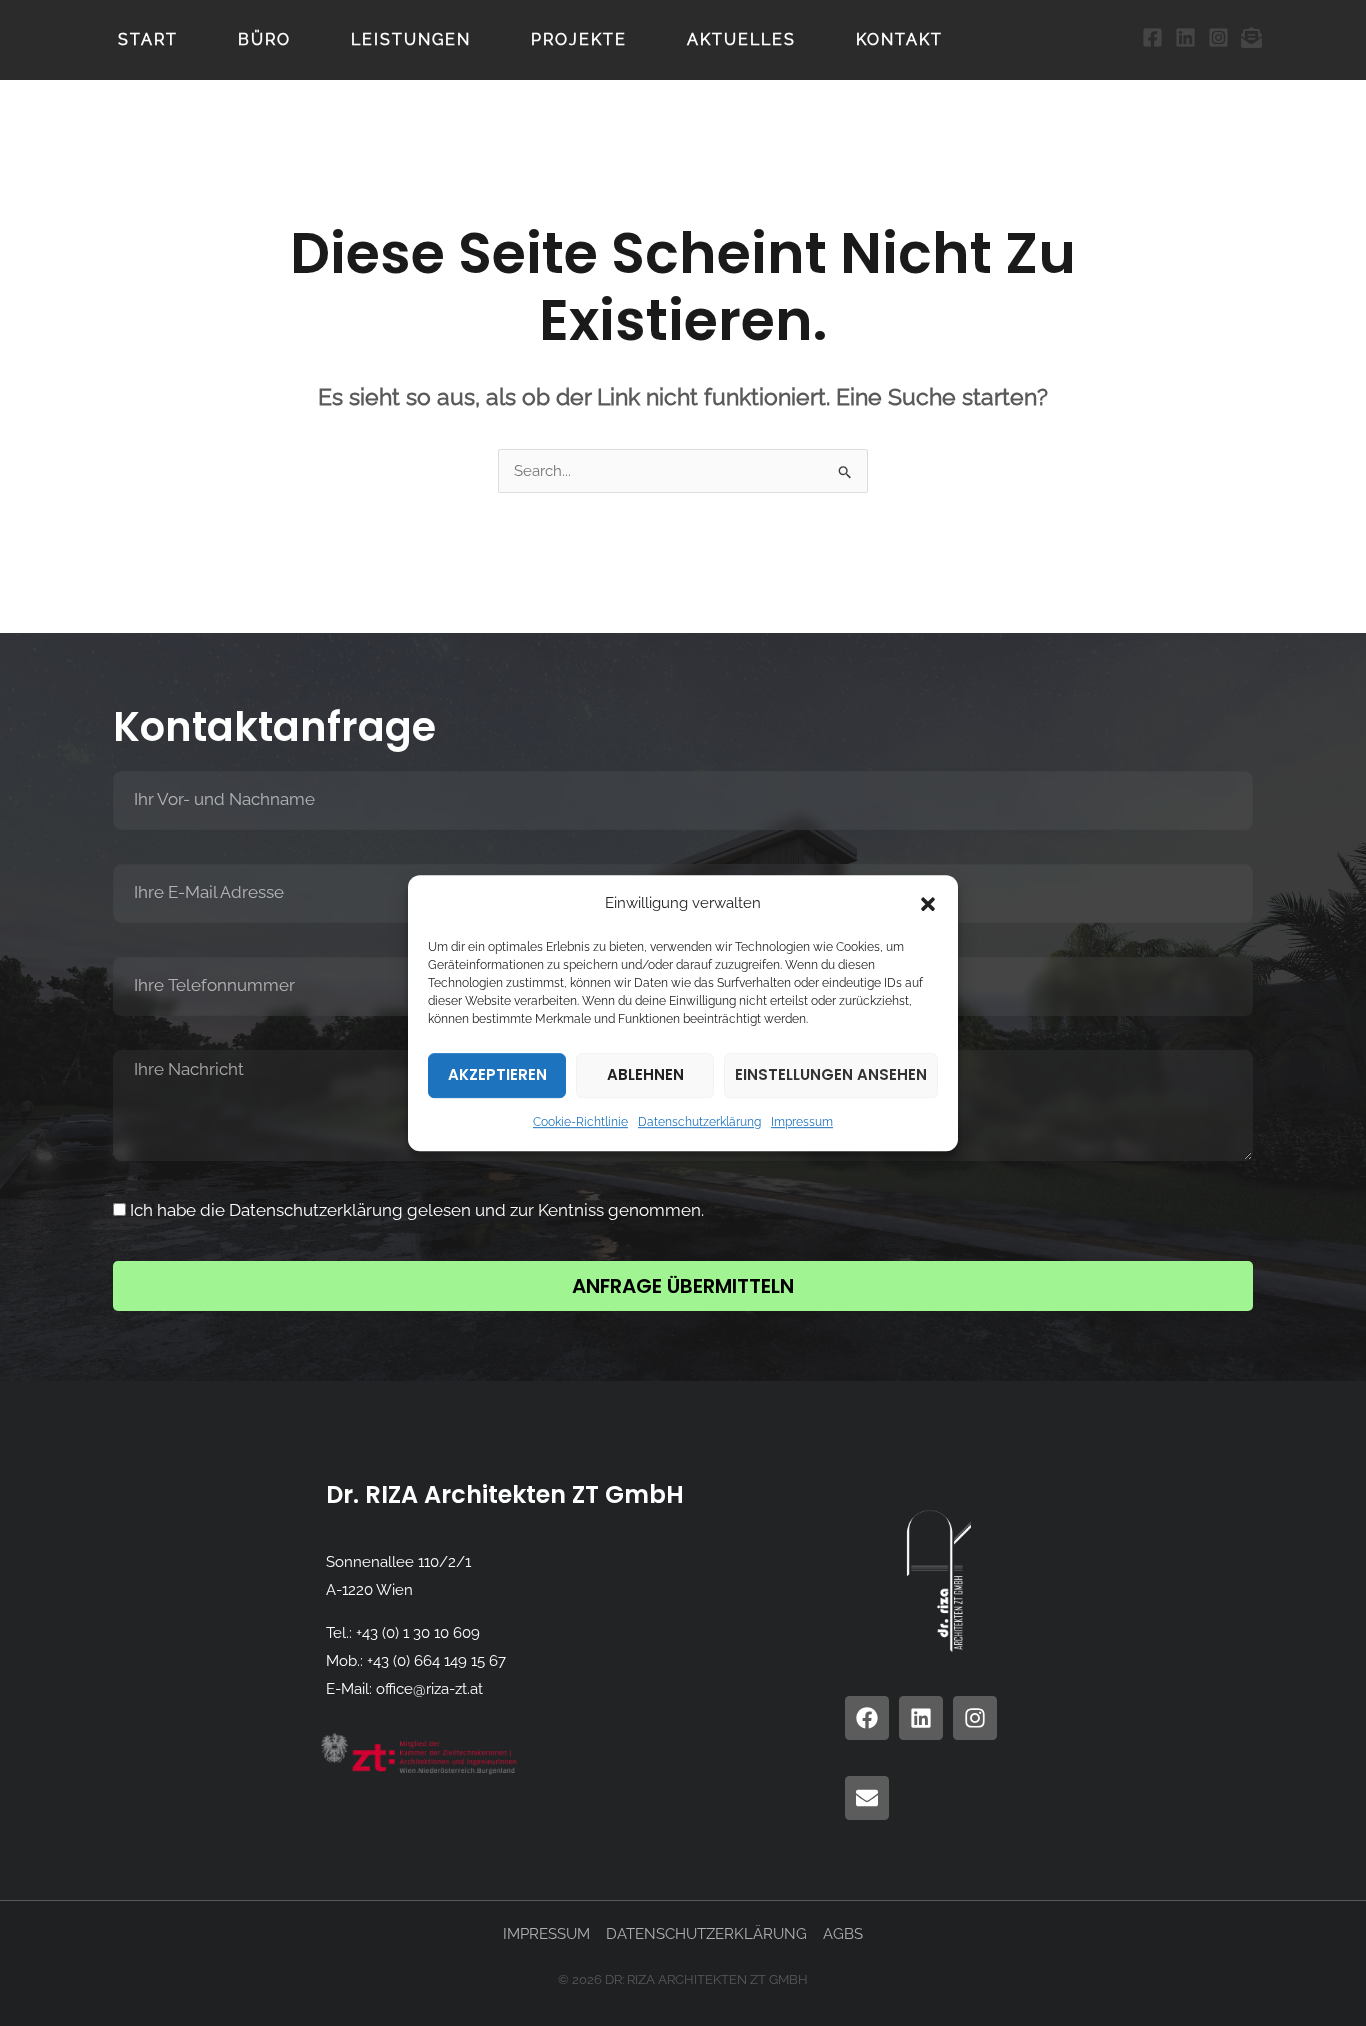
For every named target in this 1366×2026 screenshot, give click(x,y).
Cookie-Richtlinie (580, 1122)
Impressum (802, 1122)
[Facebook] (1152, 37)
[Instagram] (1218, 37)
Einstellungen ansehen (831, 1075)
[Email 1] (1251, 37)
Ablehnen (645, 1075)
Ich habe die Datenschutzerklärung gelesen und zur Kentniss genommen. (417, 1210)
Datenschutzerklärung (699, 1122)
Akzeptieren (497, 1075)
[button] (928, 904)
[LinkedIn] (1185, 37)
